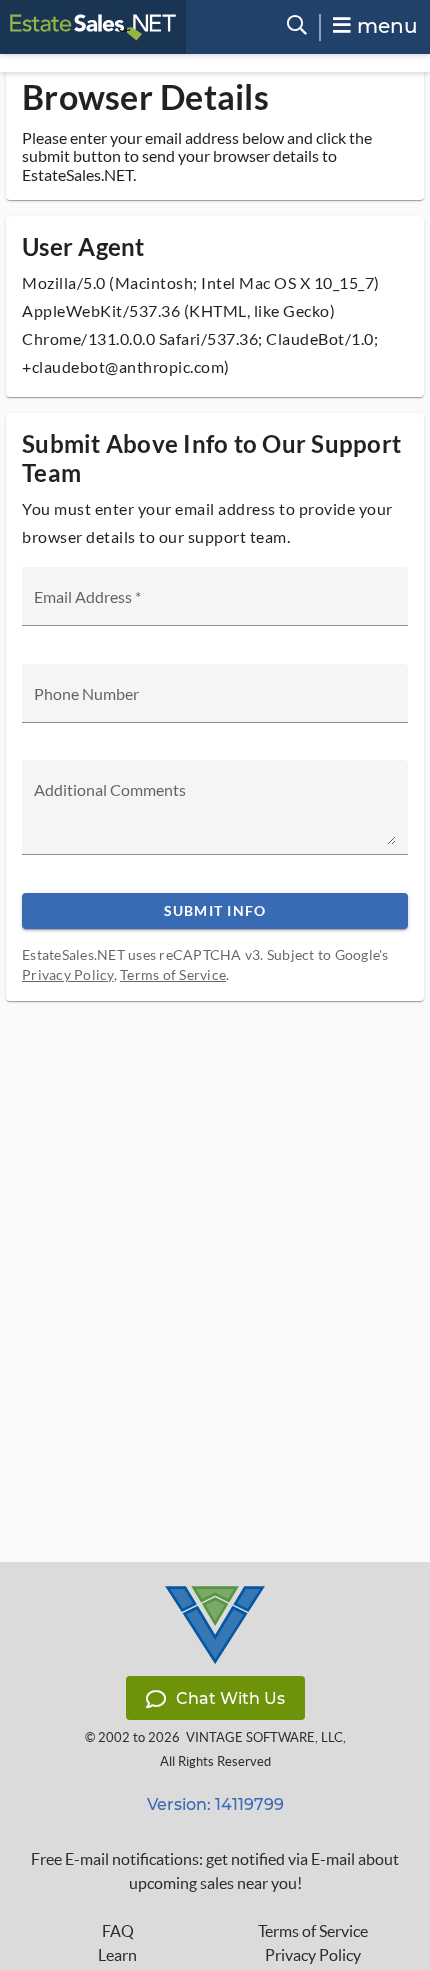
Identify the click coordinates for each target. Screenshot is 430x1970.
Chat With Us (230, 1698)
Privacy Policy (68, 974)
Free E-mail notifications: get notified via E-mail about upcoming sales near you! (215, 1871)
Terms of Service (173, 974)
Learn (117, 1955)
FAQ (118, 1931)
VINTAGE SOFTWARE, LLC (264, 1737)
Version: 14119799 (215, 1804)
